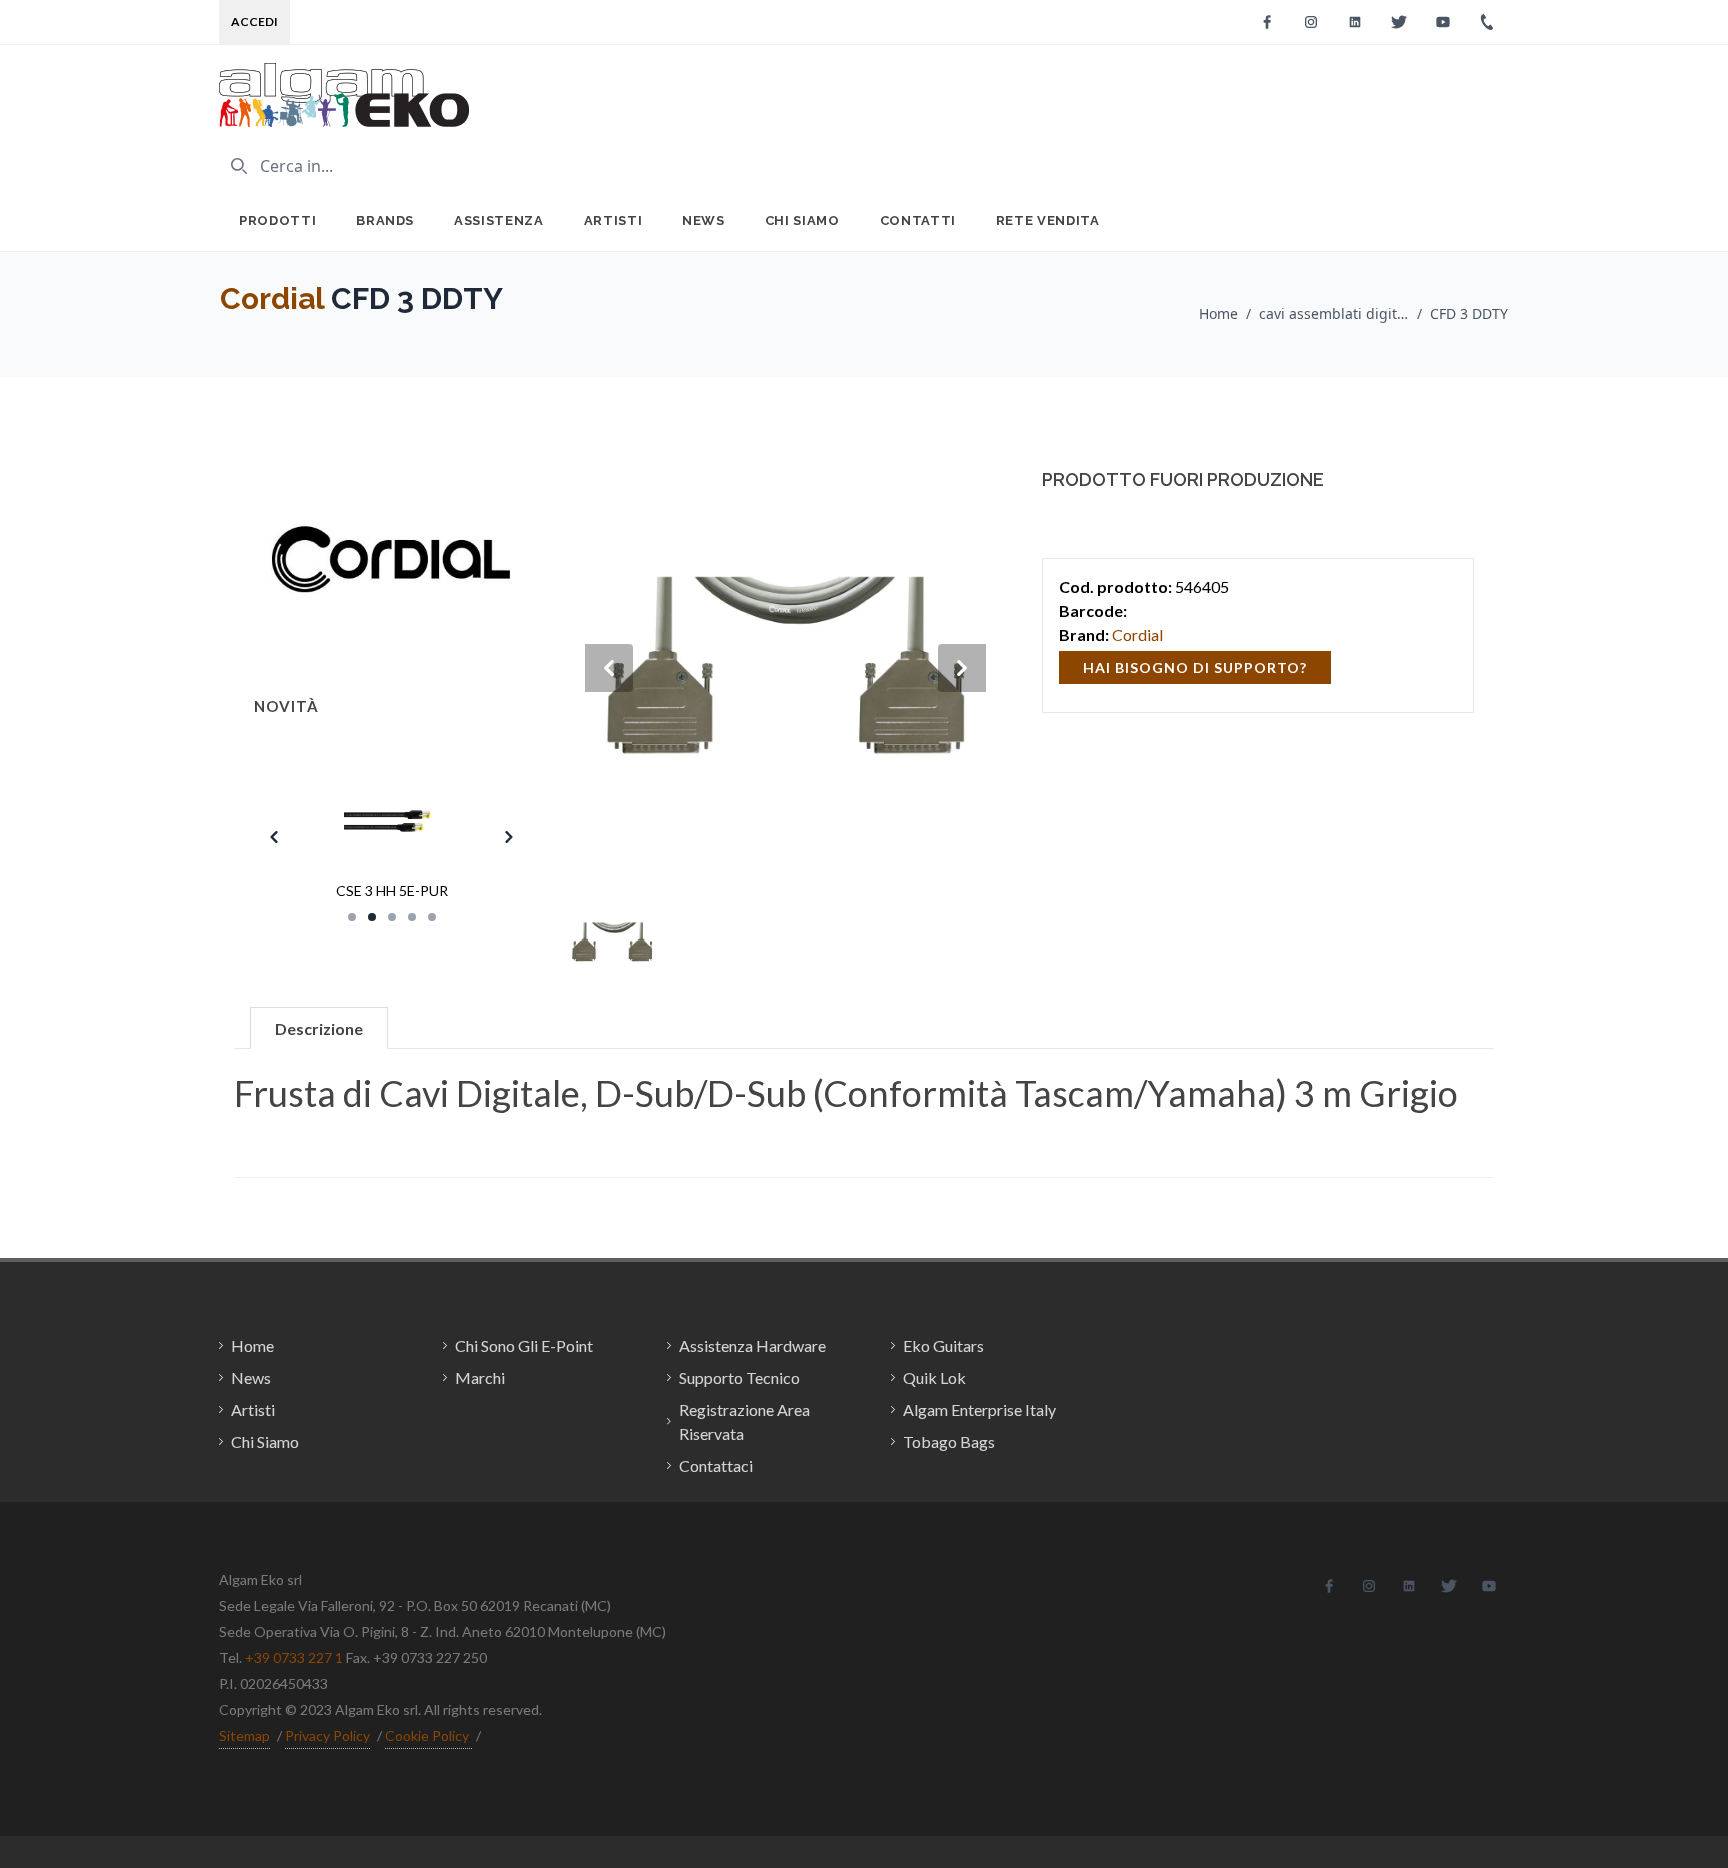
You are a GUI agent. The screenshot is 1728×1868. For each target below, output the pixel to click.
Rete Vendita (1048, 220)
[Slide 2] (372, 917)
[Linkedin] (1355, 22)
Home (1218, 313)
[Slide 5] (432, 917)
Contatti (918, 220)
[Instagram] (1311, 22)
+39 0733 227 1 (294, 1657)
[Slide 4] (412, 917)
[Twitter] (1399, 22)
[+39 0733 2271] (1487, 22)
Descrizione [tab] (319, 1028)
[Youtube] (1443, 22)
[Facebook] (1267, 22)
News (703, 220)
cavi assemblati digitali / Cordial (1334, 313)
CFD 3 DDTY (1469, 313)
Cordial (272, 298)
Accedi (254, 21)
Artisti (613, 220)
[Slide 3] (392, 917)
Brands (385, 220)
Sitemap (244, 1735)
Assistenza (499, 220)
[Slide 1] (352, 917)
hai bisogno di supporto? (1195, 667)
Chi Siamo (802, 220)
